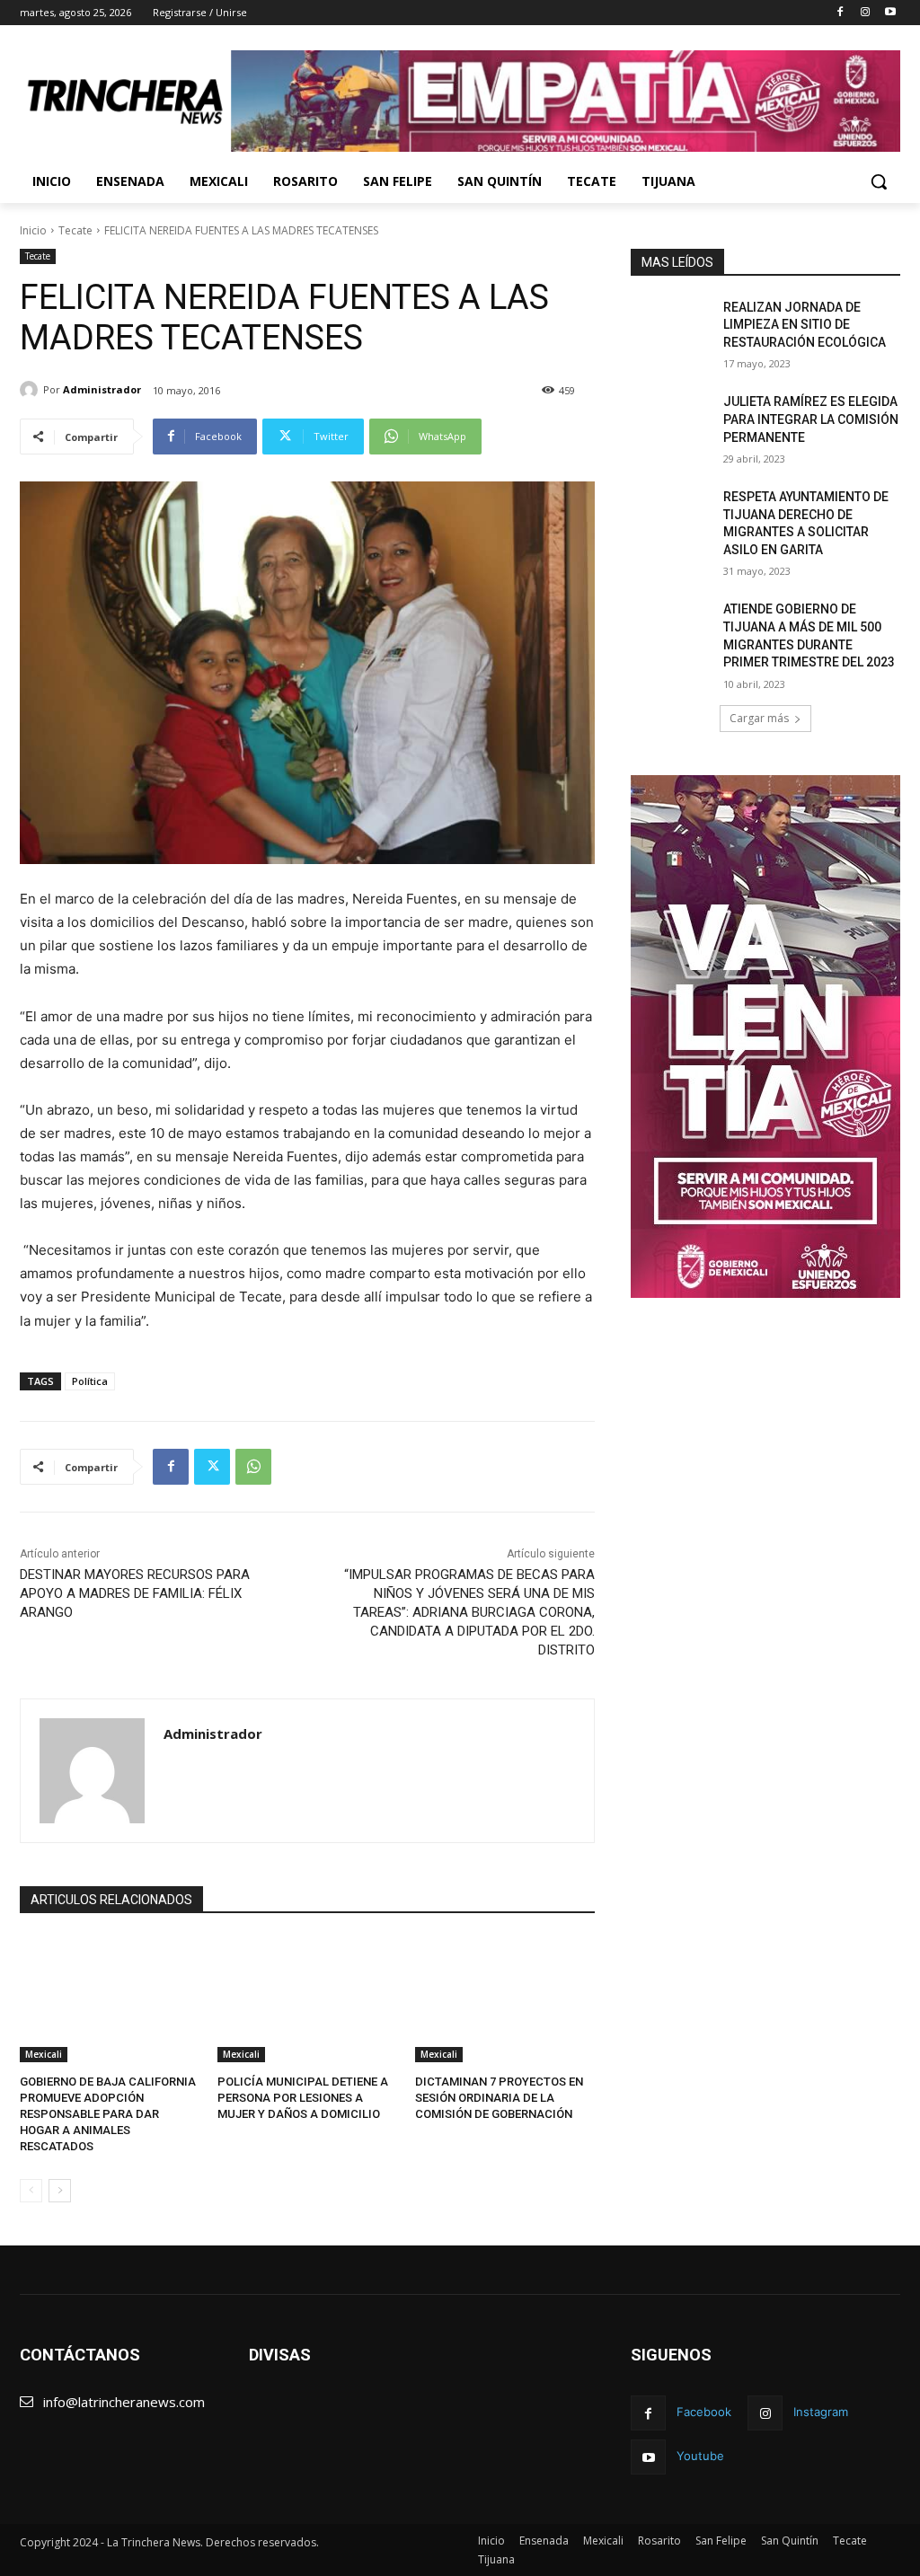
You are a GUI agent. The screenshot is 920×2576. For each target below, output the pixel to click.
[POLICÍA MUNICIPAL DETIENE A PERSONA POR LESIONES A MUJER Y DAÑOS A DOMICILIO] (307, 1999)
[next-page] (60, 2191)
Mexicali (44, 2054)
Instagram (821, 2412)
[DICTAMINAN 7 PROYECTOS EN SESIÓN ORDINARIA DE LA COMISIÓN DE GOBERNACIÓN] (505, 1999)
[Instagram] (865, 13)
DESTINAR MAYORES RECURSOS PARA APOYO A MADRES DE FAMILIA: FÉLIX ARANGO (135, 1593)
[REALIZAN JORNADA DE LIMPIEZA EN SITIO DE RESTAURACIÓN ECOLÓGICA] (671, 327)
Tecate (75, 230)
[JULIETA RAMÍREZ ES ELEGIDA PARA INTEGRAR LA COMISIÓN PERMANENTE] (671, 422)
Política (90, 1381)
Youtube (700, 2456)
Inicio (33, 230)
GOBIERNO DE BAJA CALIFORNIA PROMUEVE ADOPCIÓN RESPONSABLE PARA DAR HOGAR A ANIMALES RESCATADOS (108, 2114)
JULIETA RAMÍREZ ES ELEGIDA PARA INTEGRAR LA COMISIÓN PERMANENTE (811, 419)
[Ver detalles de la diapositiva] (566, 101)
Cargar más (759, 718)
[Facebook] (840, 13)
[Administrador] (31, 390)
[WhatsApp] (253, 1467)
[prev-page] (31, 2191)
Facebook (704, 2412)
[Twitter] (212, 1467)
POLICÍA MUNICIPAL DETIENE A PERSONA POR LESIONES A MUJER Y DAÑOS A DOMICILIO (303, 2098)
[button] (879, 181)
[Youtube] (890, 13)
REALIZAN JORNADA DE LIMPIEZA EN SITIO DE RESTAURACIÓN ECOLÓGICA (805, 325)
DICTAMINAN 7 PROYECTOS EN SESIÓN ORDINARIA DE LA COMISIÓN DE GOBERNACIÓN (499, 2098)
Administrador (102, 389)
